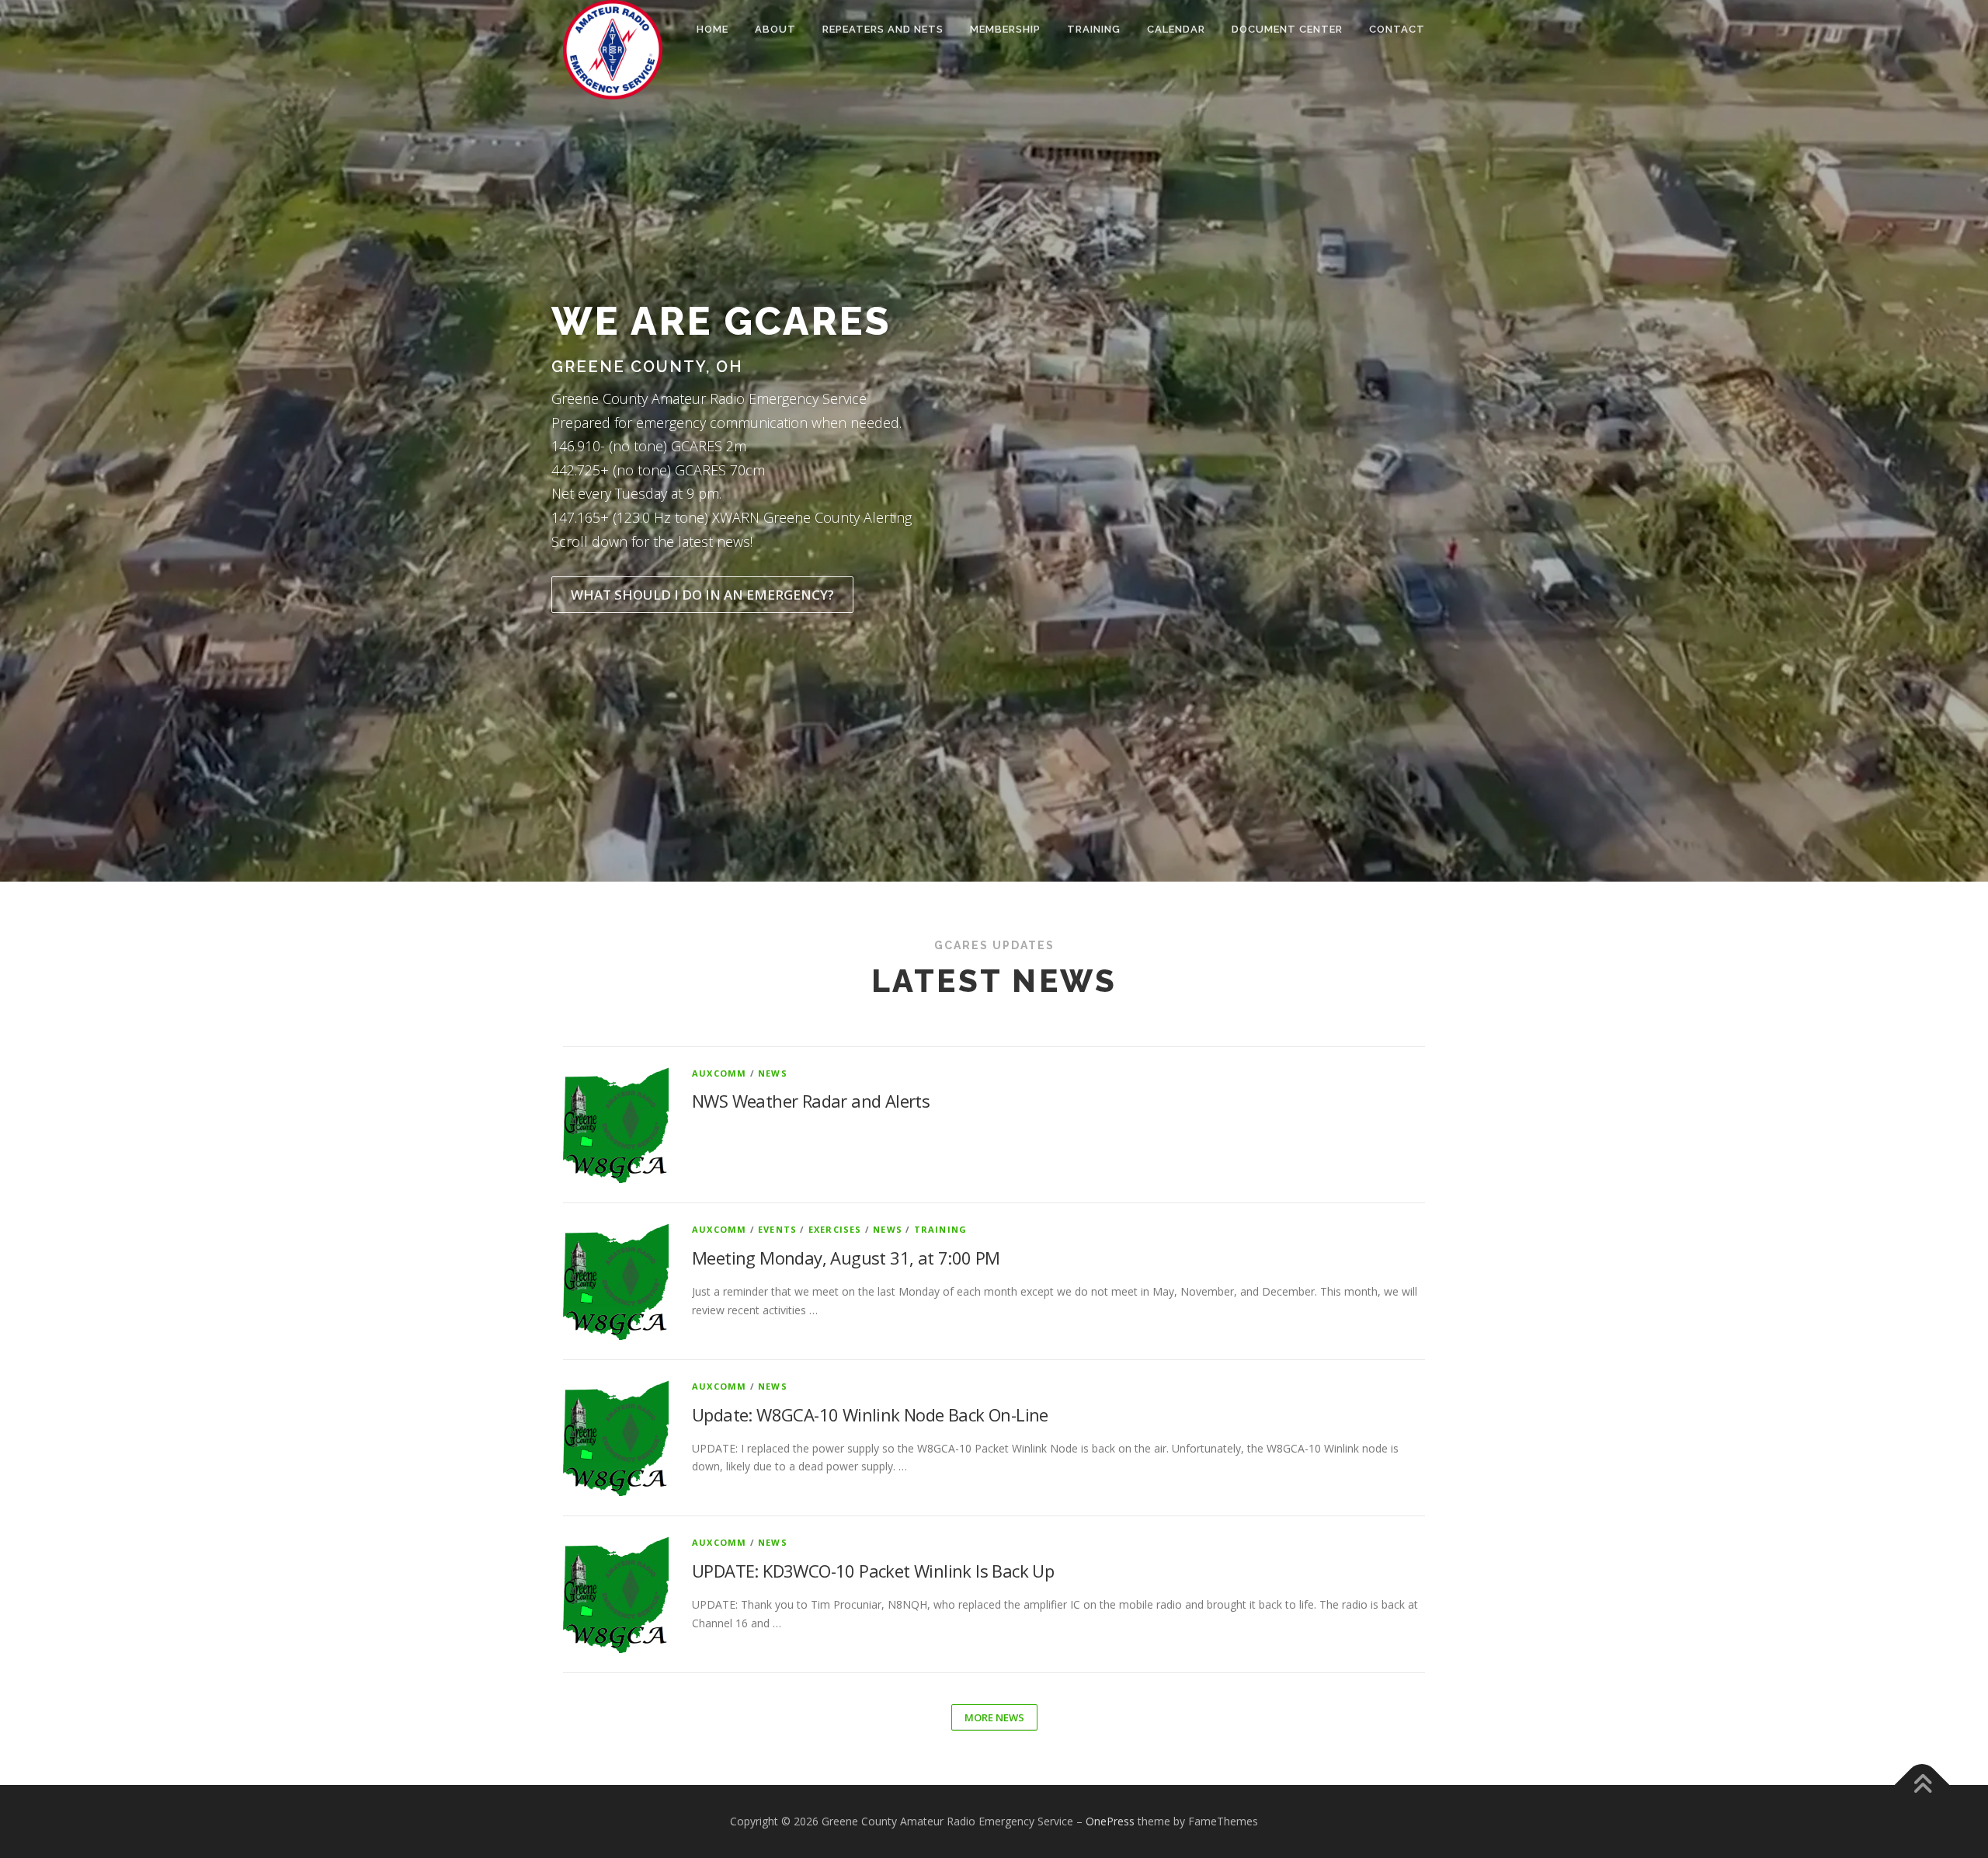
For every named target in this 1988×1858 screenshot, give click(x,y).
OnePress (1110, 1821)
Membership (1005, 29)
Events (777, 1229)
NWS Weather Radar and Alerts (811, 1101)
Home (712, 29)
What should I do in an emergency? (702, 595)
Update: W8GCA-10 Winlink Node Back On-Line (870, 1414)
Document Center (1287, 29)
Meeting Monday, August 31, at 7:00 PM (846, 1258)
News (773, 1073)
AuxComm (719, 1073)
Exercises (835, 1229)
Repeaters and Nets (883, 29)
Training (1094, 29)
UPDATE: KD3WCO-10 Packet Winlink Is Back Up (873, 1571)
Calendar (1176, 29)
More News (994, 1717)
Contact (1397, 29)
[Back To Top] (1922, 1785)
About (775, 29)
